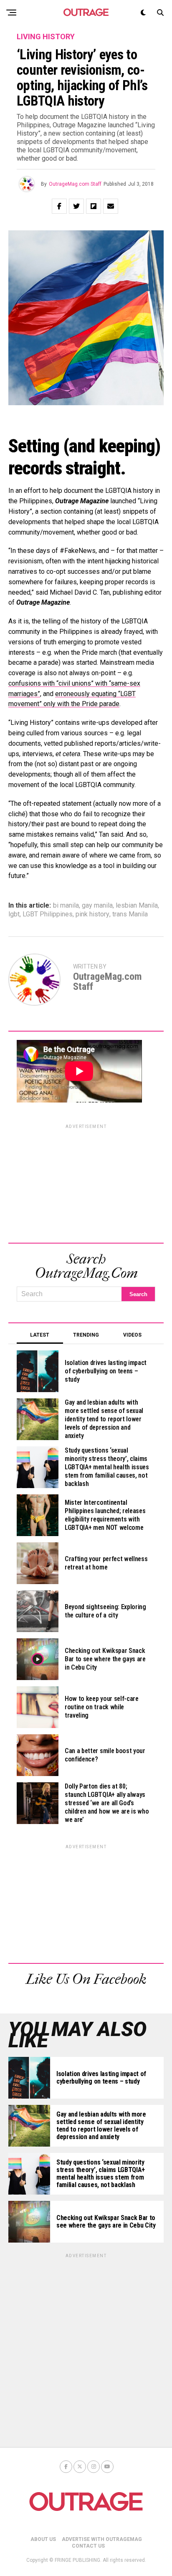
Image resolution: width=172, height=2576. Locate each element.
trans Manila (130, 914)
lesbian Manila (137, 906)
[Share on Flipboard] (94, 206)
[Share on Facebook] (59, 206)
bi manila (66, 906)
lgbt (14, 914)
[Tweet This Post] (76, 206)
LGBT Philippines (48, 914)
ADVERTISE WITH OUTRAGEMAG (102, 2539)
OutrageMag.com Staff (75, 184)
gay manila (97, 906)
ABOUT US (43, 2539)
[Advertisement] (86, 1182)
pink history (92, 914)
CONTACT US (88, 2546)
